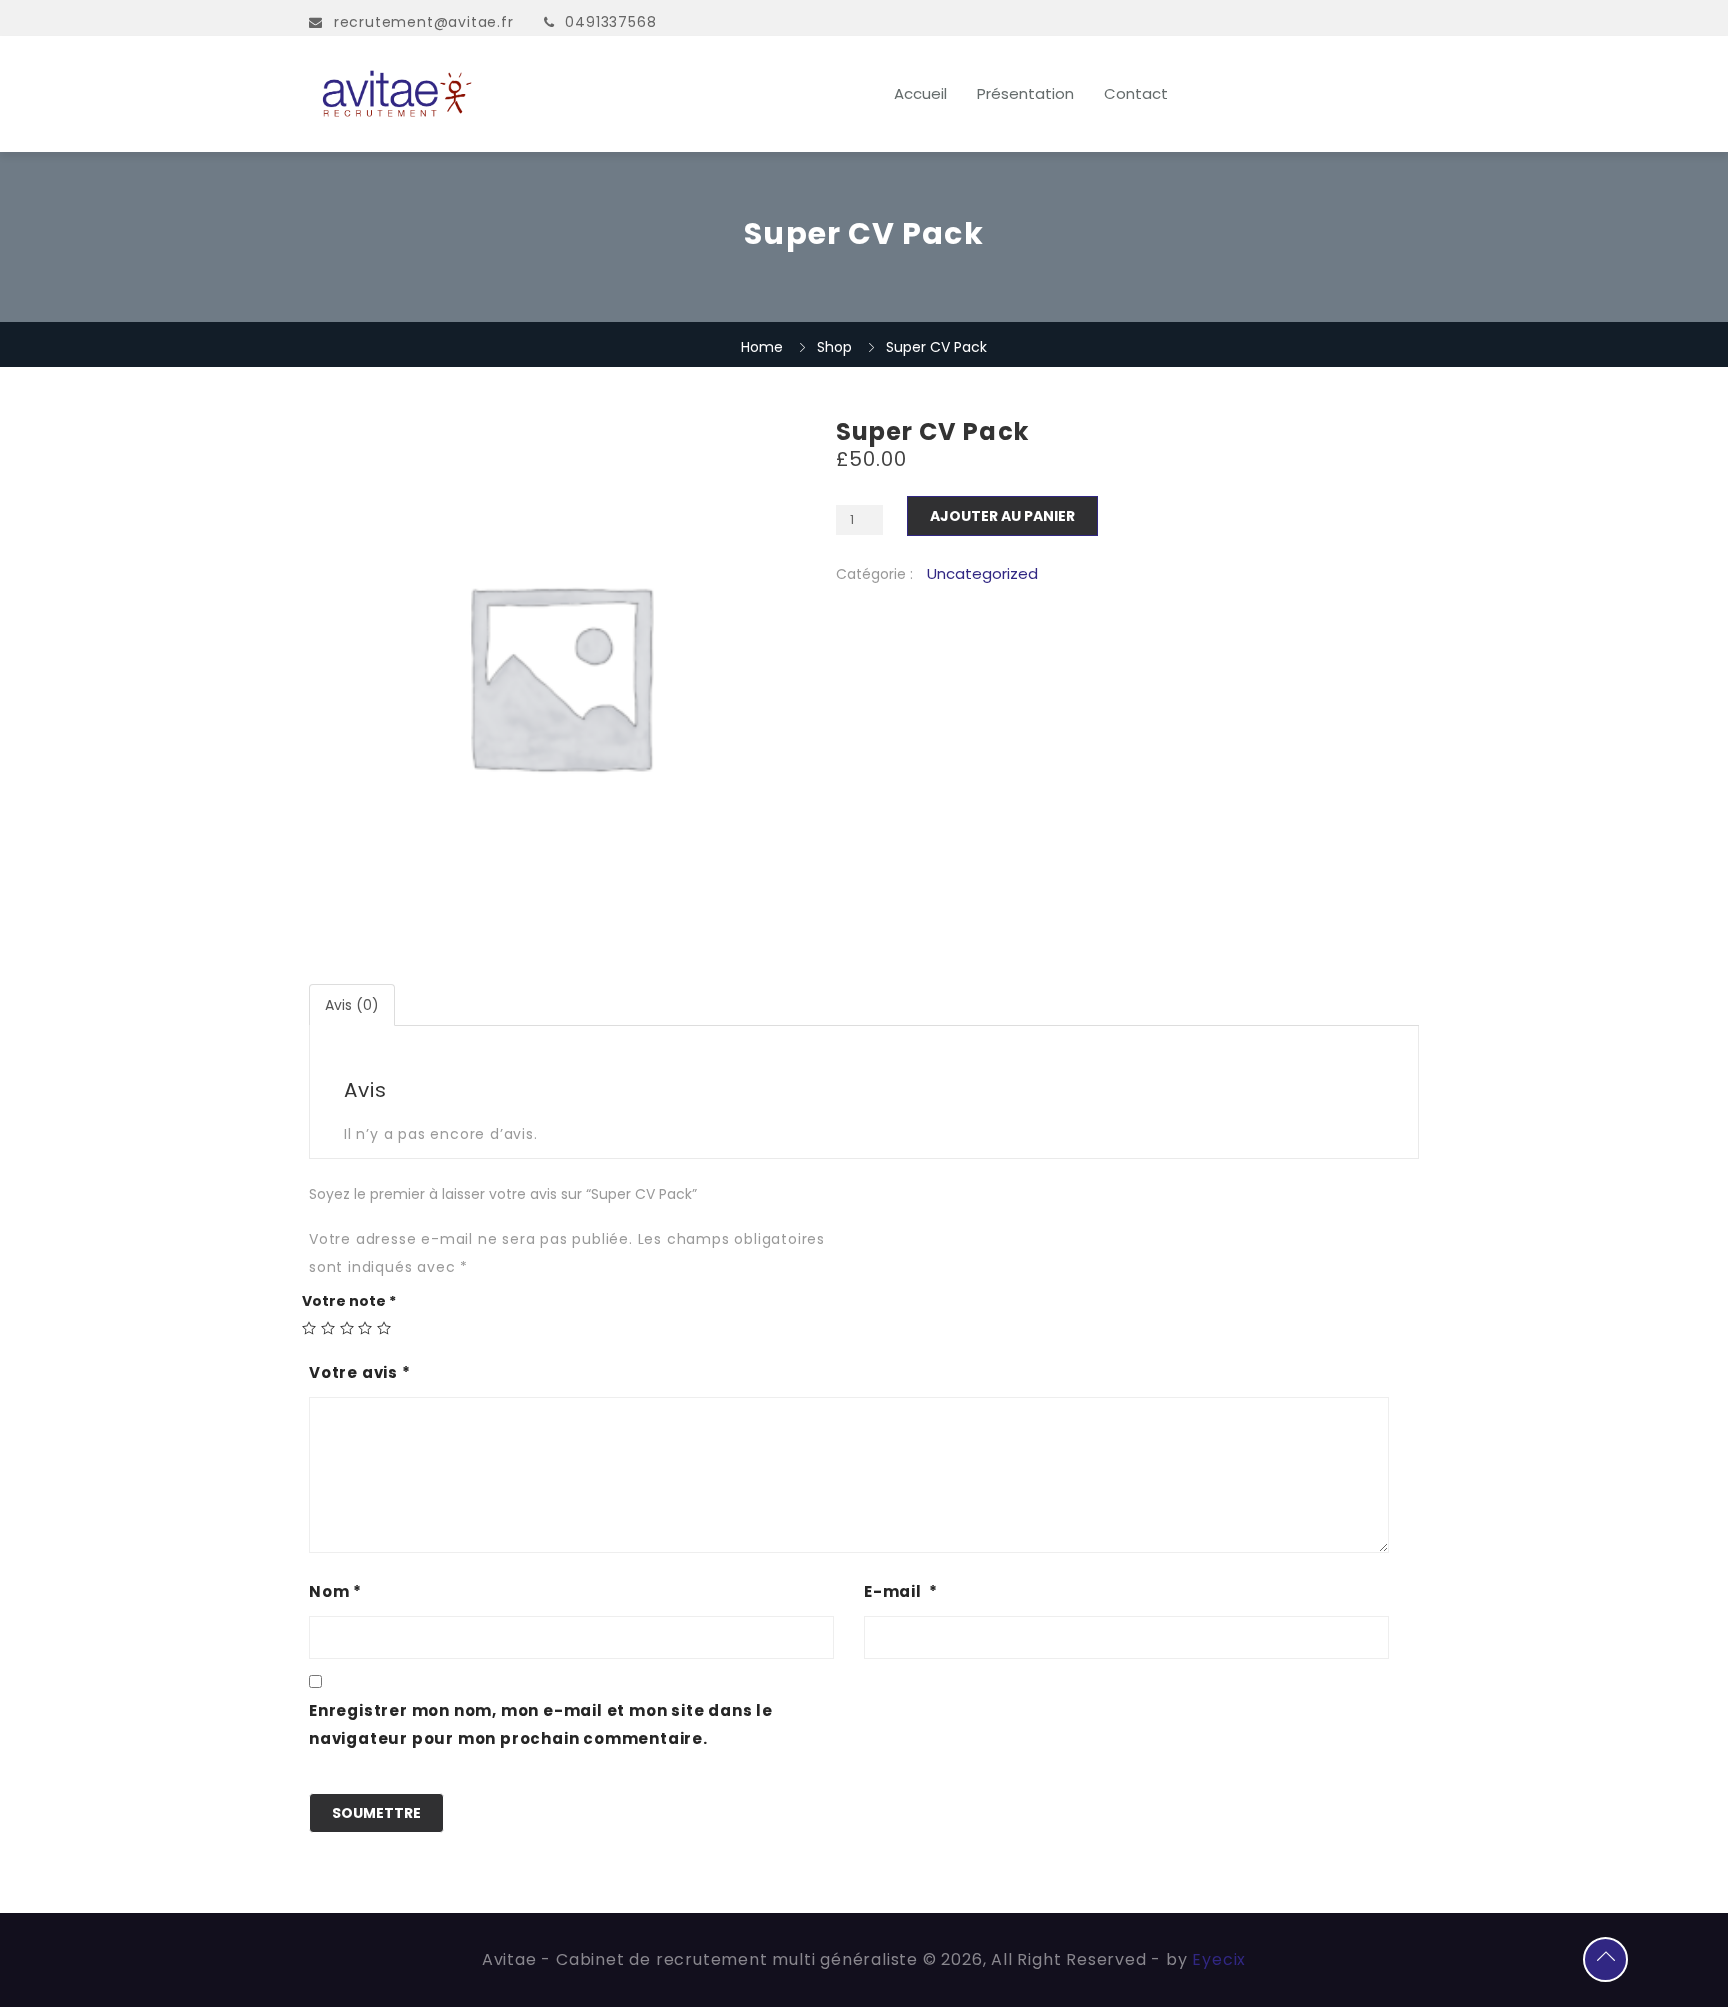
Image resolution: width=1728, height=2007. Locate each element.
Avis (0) (352, 1005)
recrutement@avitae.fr (424, 22)
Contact (1136, 93)
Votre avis (360, 1372)
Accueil (920, 93)
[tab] (353, 1005)
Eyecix (1219, 1959)
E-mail (901, 1591)
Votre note (349, 1301)
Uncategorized (982, 574)
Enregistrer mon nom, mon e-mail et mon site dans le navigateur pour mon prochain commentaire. (541, 1724)
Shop (834, 347)
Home (762, 347)
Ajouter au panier (1002, 516)
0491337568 (610, 22)
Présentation (1025, 93)
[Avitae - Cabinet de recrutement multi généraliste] (475, 94)
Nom (335, 1591)
